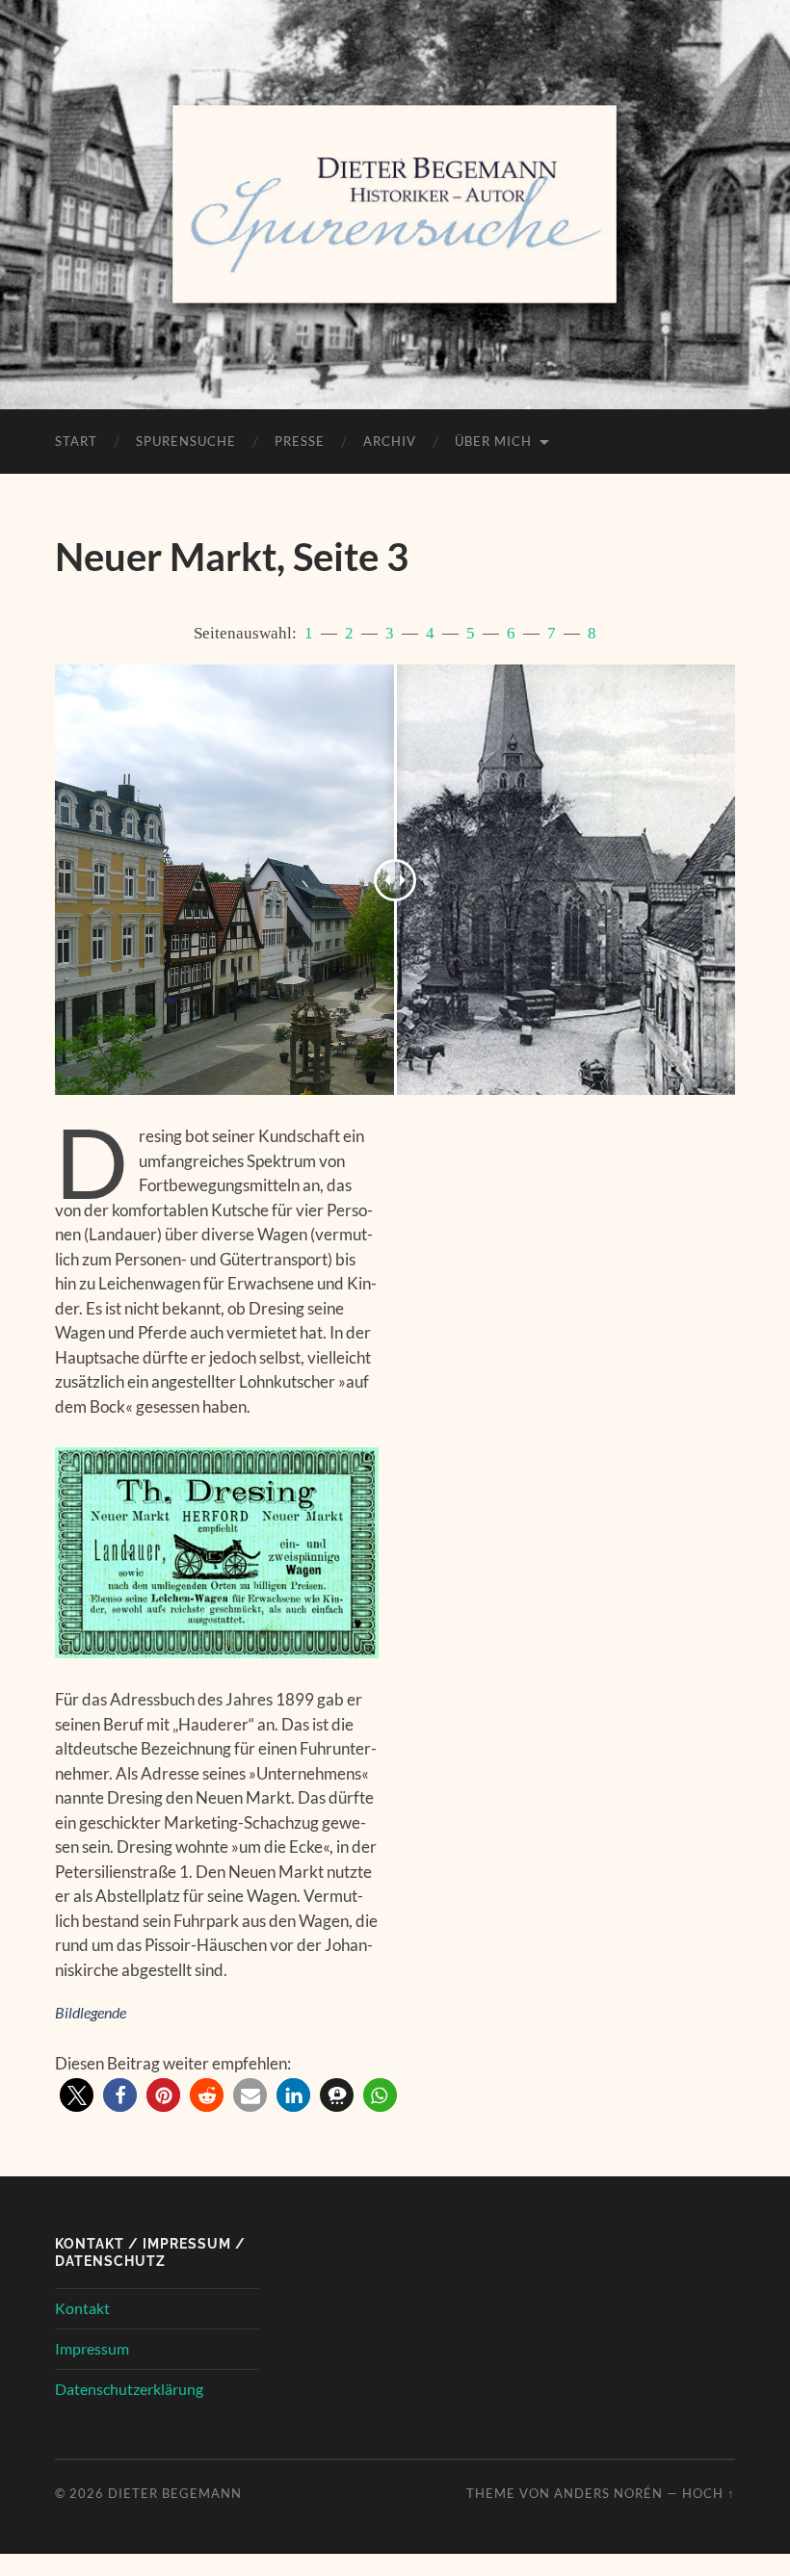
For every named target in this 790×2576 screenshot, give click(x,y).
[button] (77, 2095)
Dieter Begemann (175, 2493)
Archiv (390, 441)
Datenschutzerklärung (129, 2389)
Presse (300, 441)
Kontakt (82, 2308)
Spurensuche (186, 441)
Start (76, 441)
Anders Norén (608, 2493)
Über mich (493, 441)
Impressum (92, 2348)
